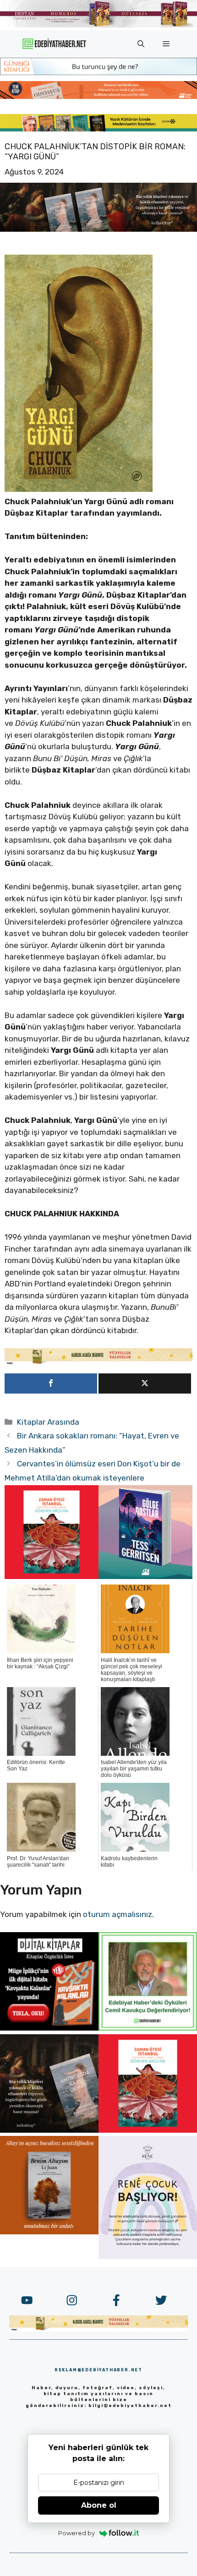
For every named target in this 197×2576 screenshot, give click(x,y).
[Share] (51, 1383)
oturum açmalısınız (118, 1914)
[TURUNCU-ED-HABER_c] (98, 72)
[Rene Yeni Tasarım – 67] (148, 2256)
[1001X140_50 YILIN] (98, 25)
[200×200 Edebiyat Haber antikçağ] (49, 2130)
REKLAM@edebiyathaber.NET (98, 2370)
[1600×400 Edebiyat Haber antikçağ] (98, 229)
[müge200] (49, 2028)
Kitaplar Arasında (48, 1422)
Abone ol (99, 2505)
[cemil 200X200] (148, 2028)
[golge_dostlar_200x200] (145, 1576)
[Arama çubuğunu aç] (141, 44)
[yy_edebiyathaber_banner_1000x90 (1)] (98, 1362)
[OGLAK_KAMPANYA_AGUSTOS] (52, 1576)
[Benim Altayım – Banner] (49, 2232)
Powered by (77, 2533)
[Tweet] (145, 1383)
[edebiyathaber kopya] (98, 96)
